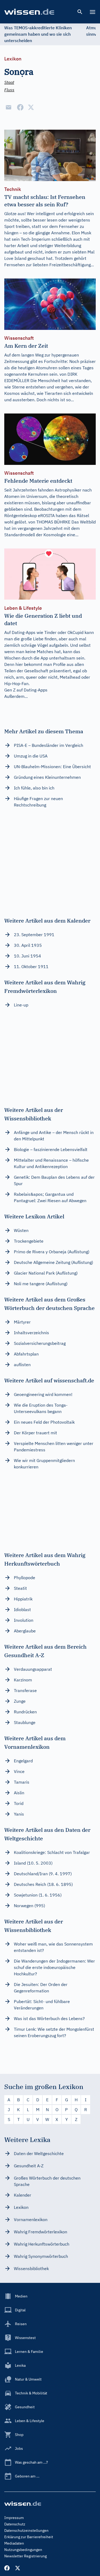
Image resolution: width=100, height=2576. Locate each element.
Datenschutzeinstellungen (26, 2530)
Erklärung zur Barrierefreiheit (29, 2537)
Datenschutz (15, 2524)
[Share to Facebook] (20, 107)
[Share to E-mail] (9, 107)
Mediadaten (14, 2543)
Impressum (14, 2518)
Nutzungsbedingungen (23, 2550)
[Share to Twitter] (31, 107)
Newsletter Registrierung (25, 2556)
